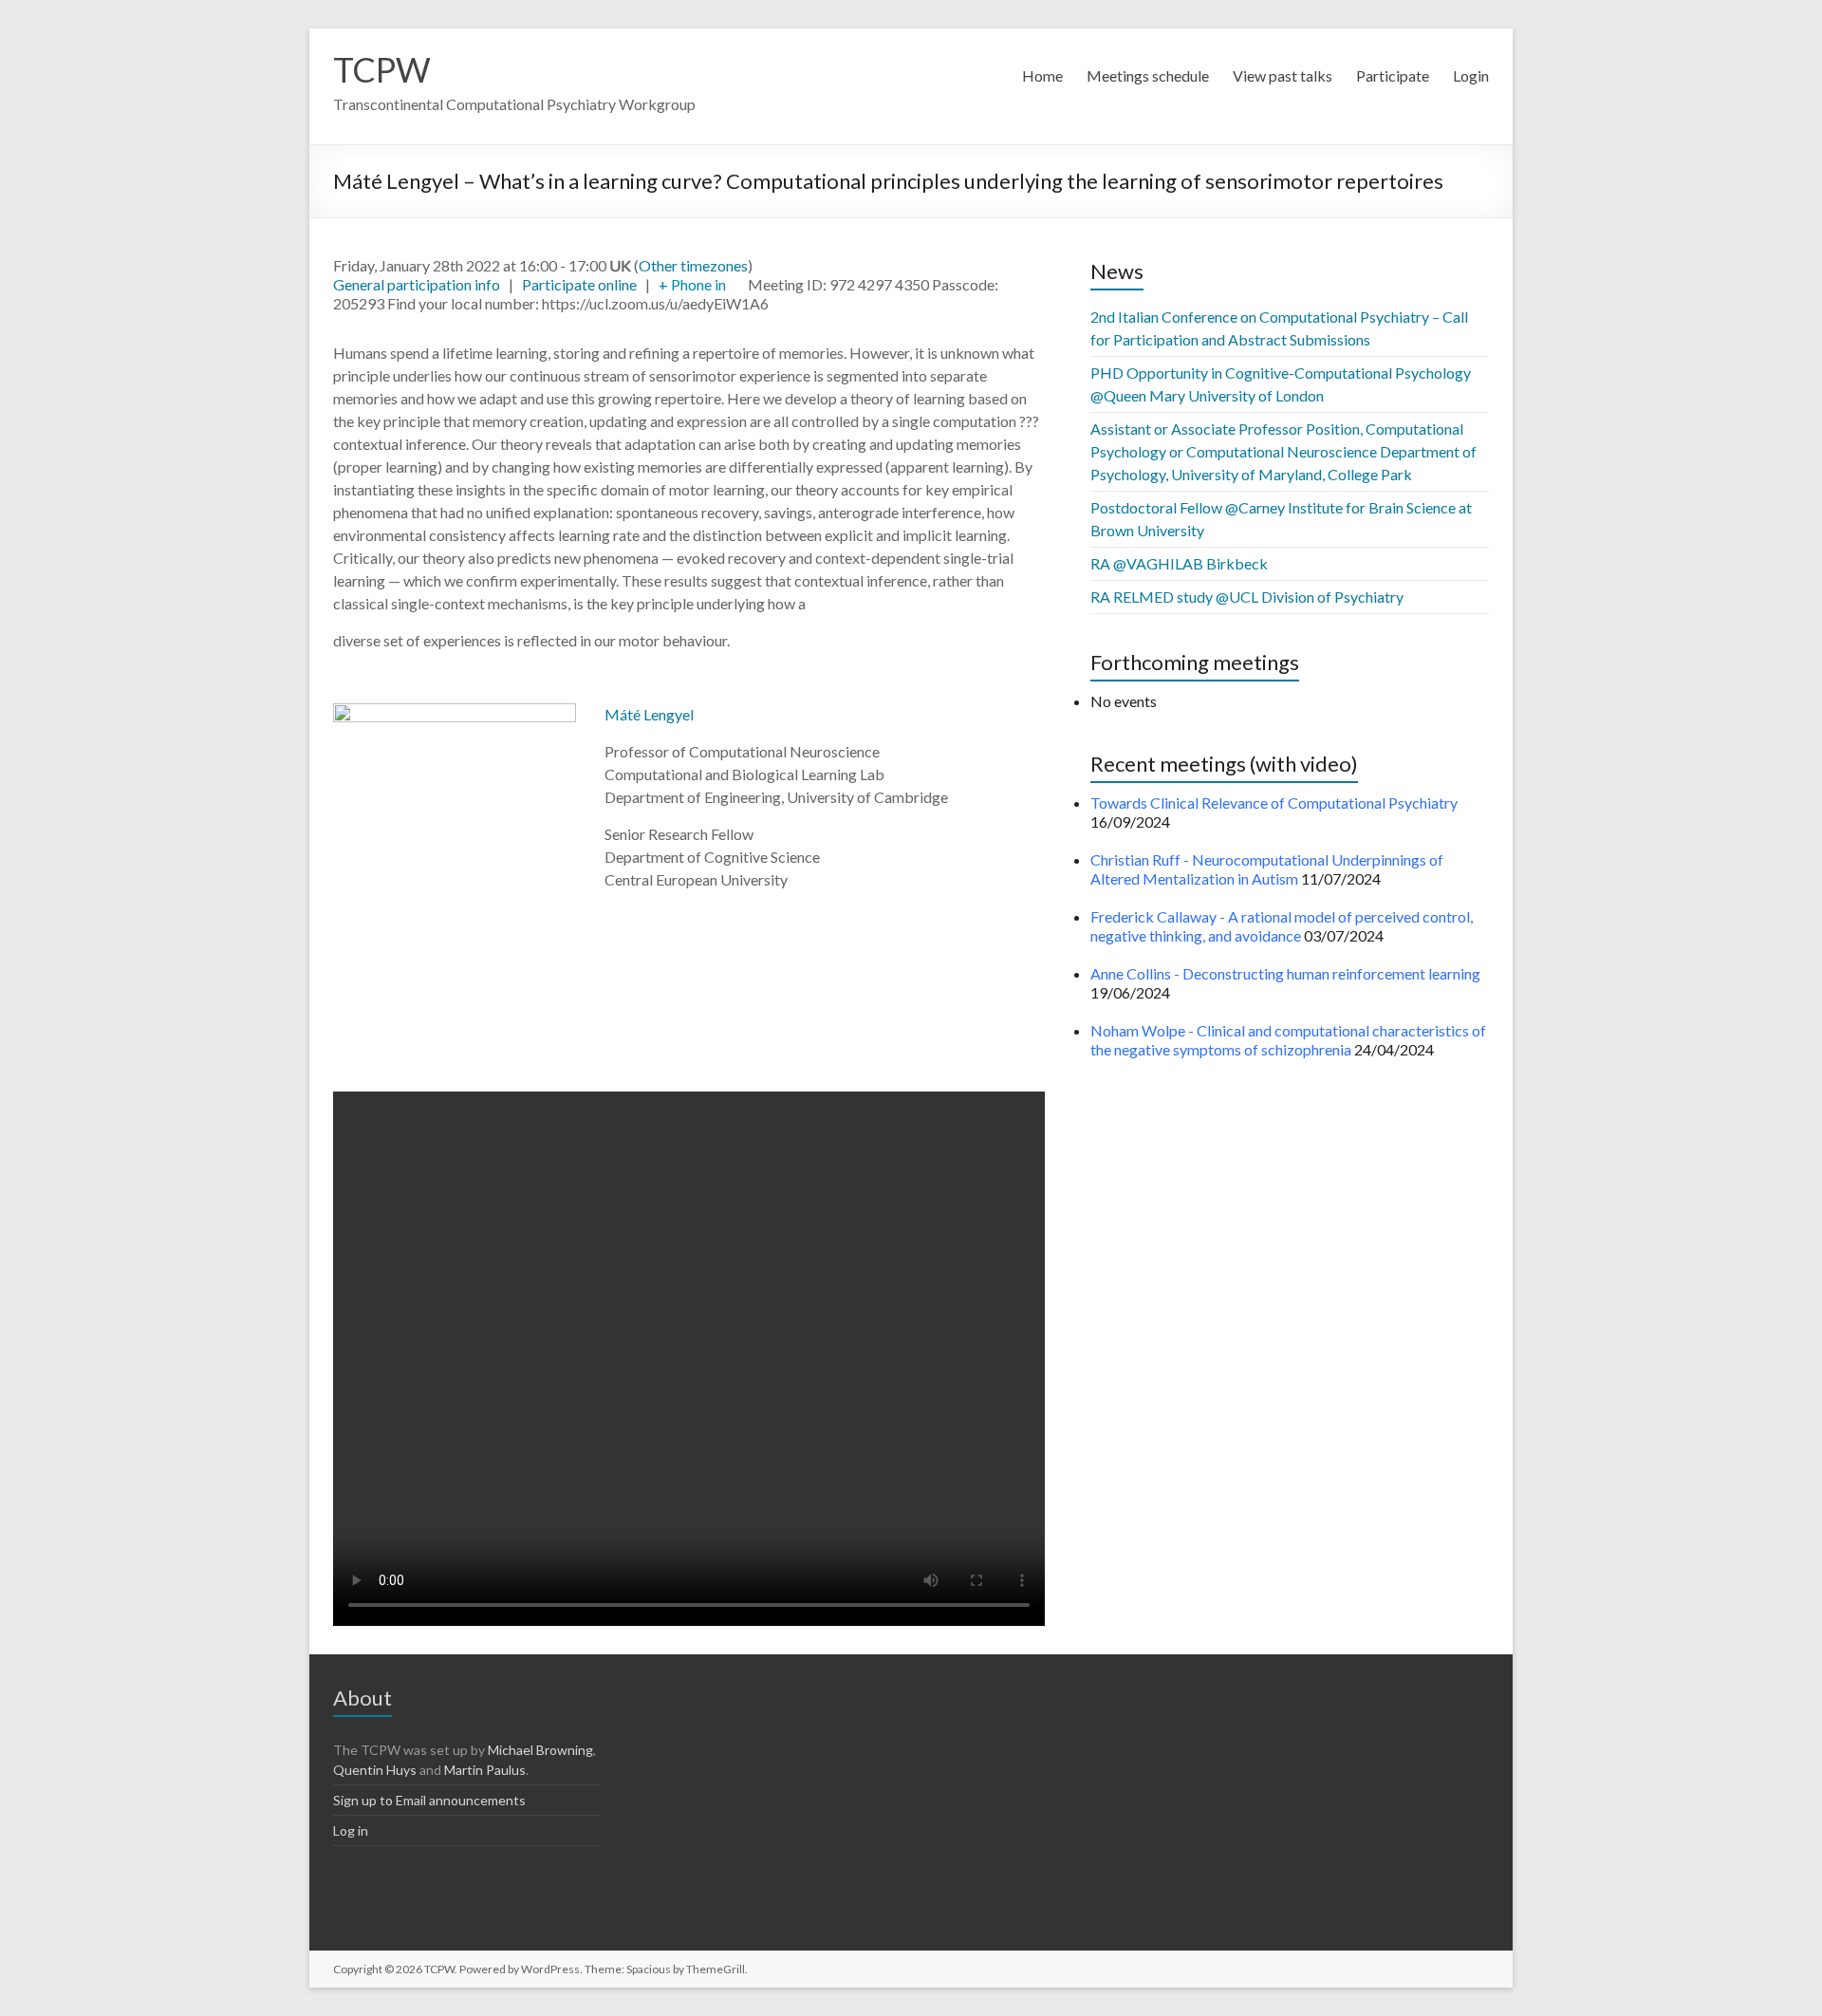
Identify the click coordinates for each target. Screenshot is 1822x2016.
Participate (1393, 75)
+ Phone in (692, 284)
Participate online (579, 284)
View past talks (1283, 75)
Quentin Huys (375, 1770)
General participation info (417, 284)
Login (1471, 75)
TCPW (382, 69)
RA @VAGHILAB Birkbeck (1179, 563)
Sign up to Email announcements (429, 1800)
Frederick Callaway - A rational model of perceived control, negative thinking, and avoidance (1282, 926)
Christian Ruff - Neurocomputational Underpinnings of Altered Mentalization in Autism (1267, 869)
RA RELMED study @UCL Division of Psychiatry (1247, 597)
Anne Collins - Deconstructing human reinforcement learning (1285, 973)
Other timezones (693, 265)
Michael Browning (540, 1750)
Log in (351, 1830)
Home (1042, 75)
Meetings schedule (1148, 75)
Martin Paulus (485, 1770)
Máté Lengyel (649, 714)
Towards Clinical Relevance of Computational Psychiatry (1274, 803)
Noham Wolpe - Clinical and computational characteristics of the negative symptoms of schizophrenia (1288, 1040)
